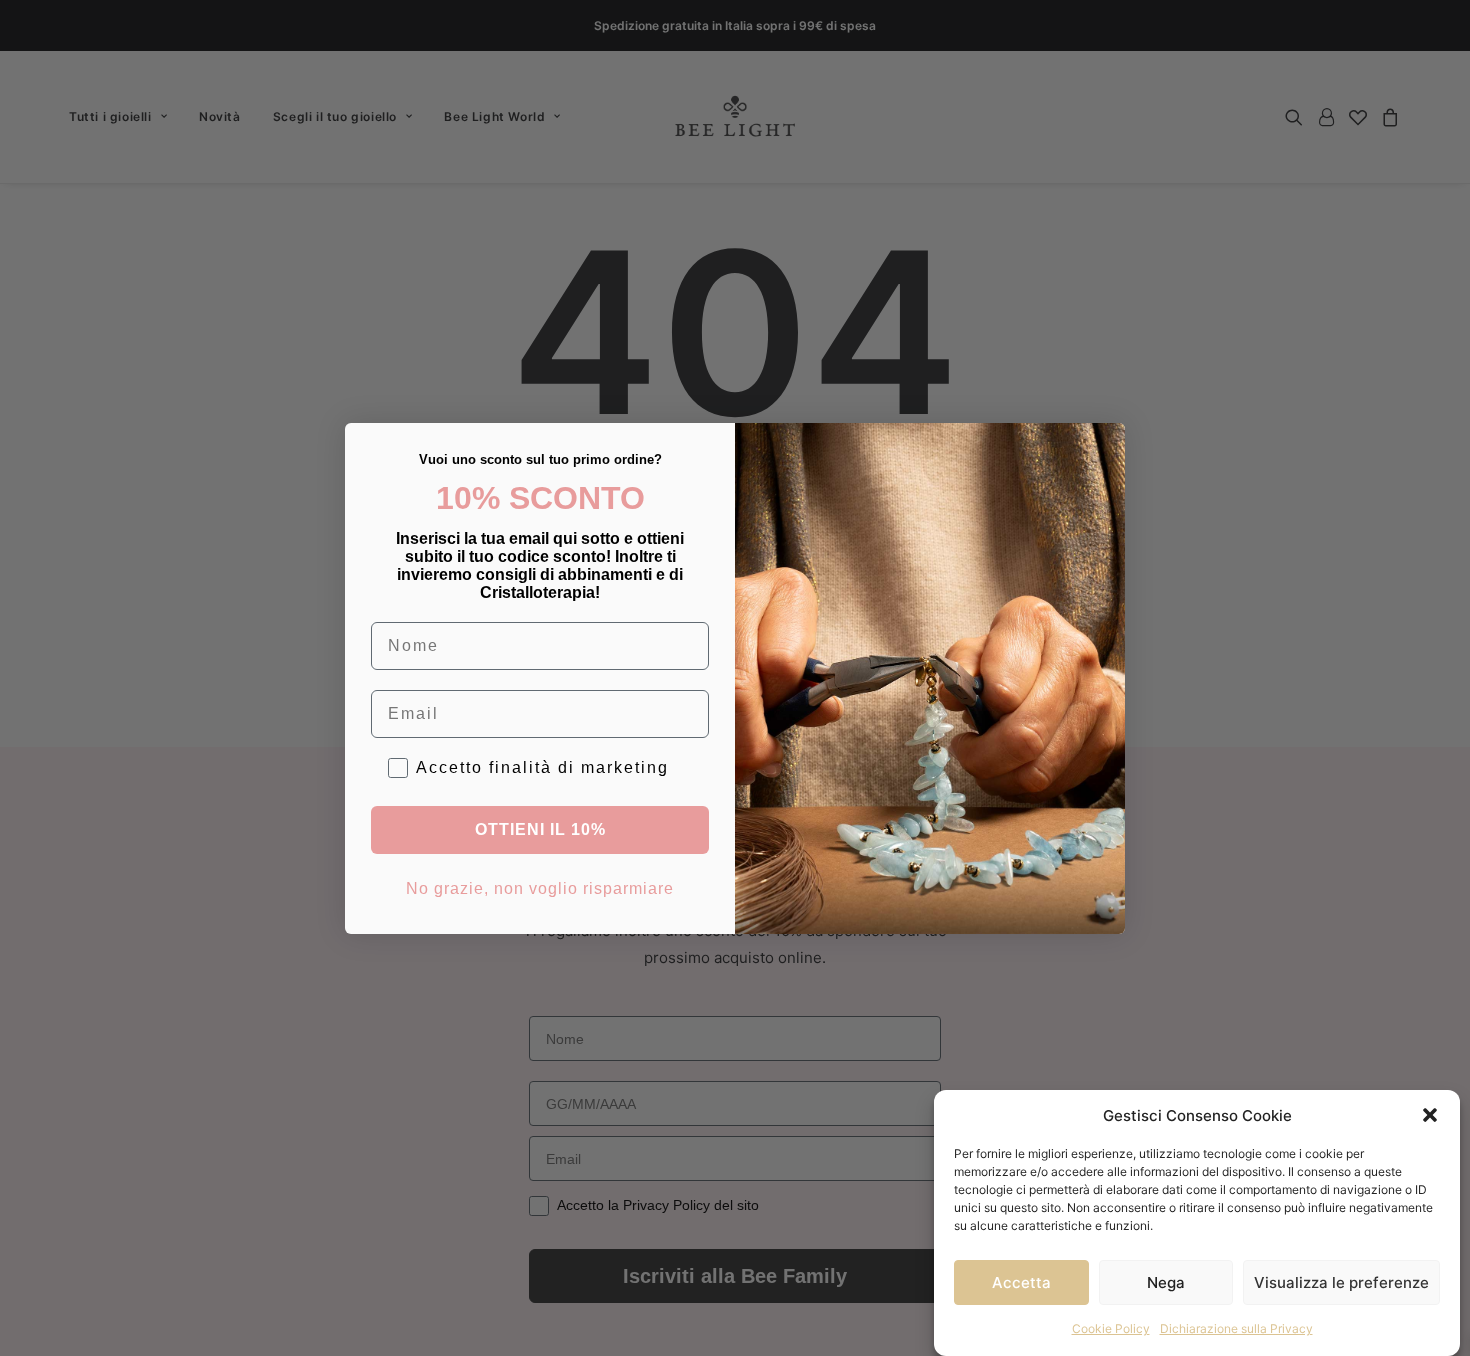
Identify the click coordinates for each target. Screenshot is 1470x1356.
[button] (1430, 1115)
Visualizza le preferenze (1341, 1281)
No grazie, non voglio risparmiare (540, 888)
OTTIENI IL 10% (540, 829)
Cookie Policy (1111, 1328)
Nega (1166, 1281)
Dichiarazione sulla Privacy (1236, 1328)
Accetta (1021, 1281)
